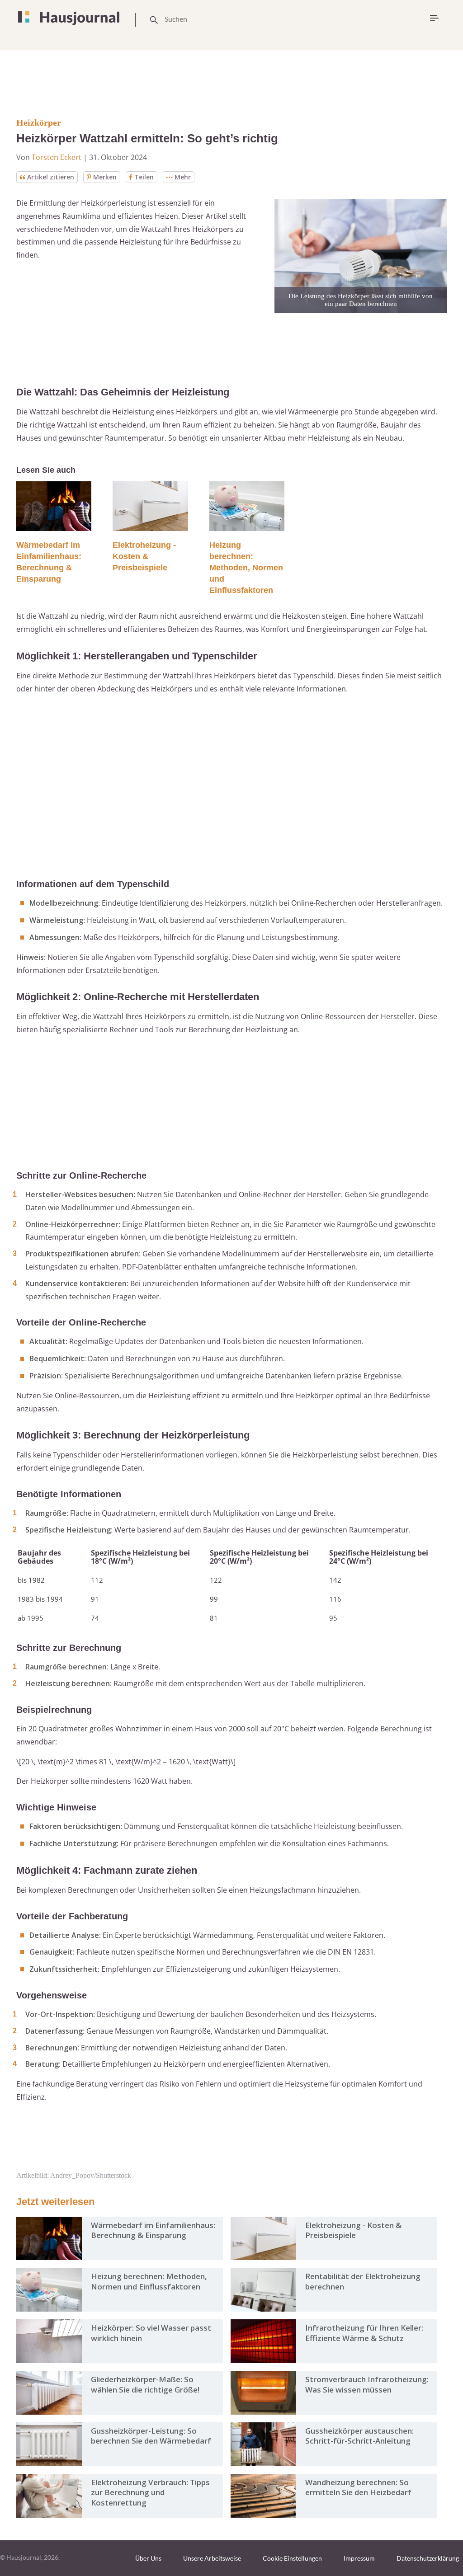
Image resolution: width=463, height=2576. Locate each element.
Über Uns (148, 2558)
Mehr (183, 177)
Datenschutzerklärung (428, 2558)
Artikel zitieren (51, 177)
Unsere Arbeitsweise (212, 2558)
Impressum (359, 2558)
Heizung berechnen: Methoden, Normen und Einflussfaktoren (246, 568)
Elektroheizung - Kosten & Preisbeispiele (144, 556)
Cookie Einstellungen (292, 2558)
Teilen (144, 177)
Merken (105, 177)
